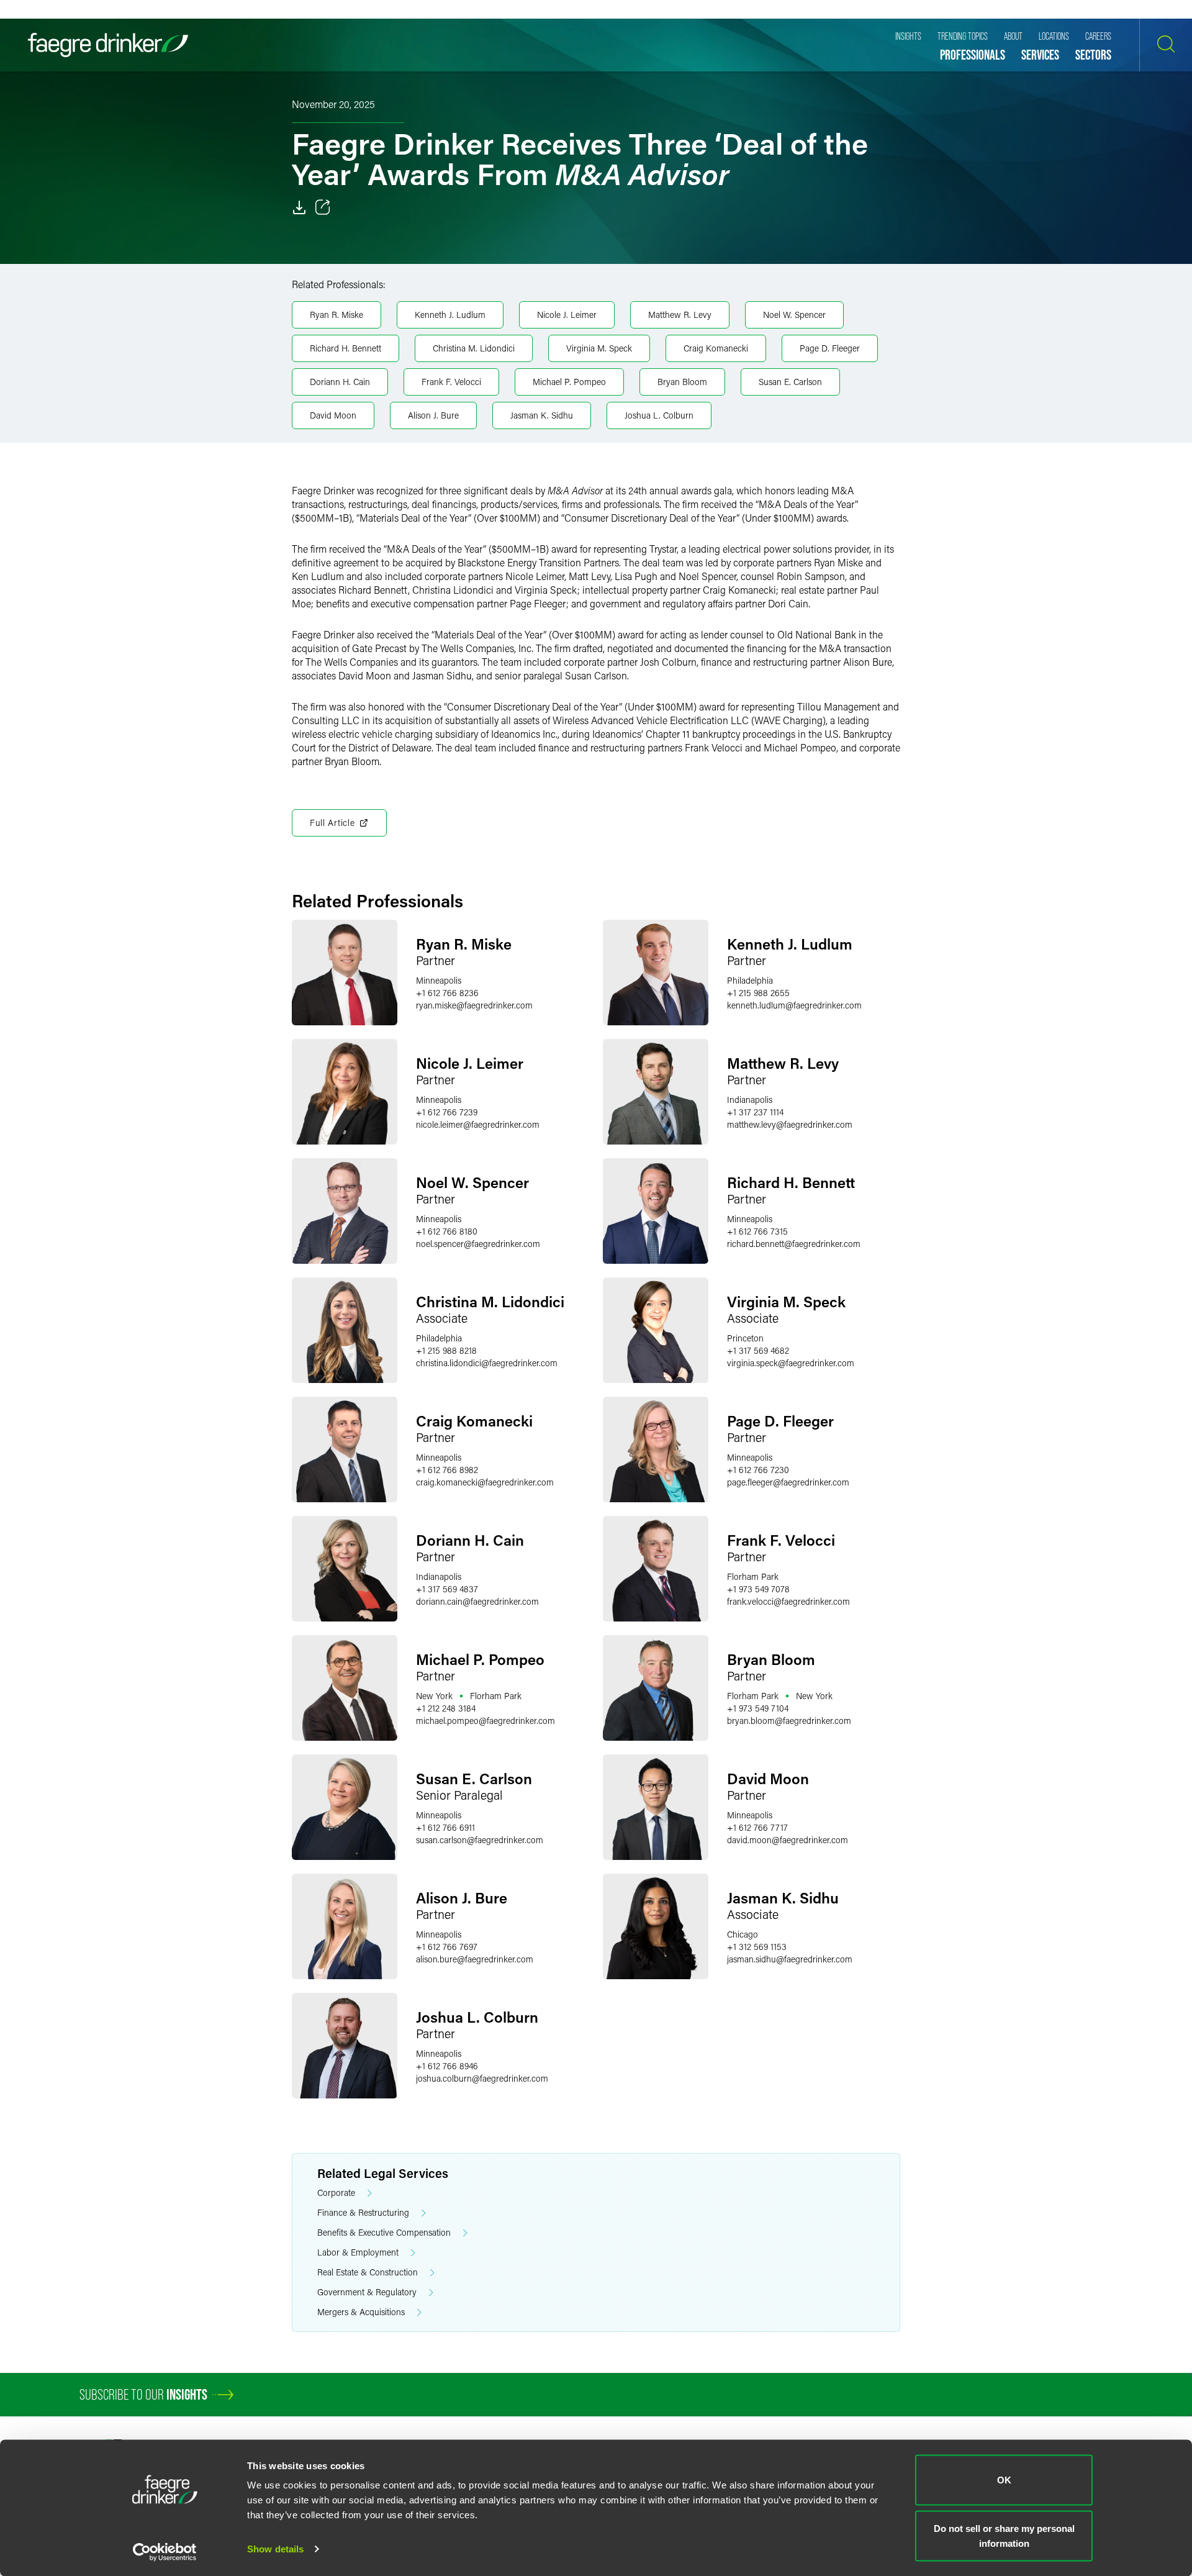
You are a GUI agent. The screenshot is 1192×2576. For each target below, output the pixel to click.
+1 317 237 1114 (755, 1112)
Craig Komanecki (716, 348)
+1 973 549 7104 (758, 1708)
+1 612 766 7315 (757, 1231)
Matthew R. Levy (680, 315)
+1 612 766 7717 (757, 1827)
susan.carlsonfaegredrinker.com (480, 1840)
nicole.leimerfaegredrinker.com (478, 1124)
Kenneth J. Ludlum (450, 315)
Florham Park (753, 1576)
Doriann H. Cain (340, 382)
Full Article (332, 823)
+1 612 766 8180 (447, 1231)
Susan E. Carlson (790, 382)
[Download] (299, 207)
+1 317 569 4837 (447, 1589)
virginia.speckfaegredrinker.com (791, 1363)
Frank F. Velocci (451, 382)
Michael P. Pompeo (569, 382)
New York (434, 1696)
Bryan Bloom (682, 382)
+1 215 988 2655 (758, 993)
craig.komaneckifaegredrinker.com (485, 1482)
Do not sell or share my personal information (1004, 2535)
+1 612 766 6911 (445, 1827)
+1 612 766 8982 (447, 1470)
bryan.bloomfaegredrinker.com (789, 1721)
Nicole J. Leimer (567, 315)
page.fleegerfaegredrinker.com (788, 1482)
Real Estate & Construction (368, 2272)
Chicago (743, 1934)
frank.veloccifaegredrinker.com (788, 1601)
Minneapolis (439, 980)
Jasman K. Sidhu (542, 415)
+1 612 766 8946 (447, 2066)
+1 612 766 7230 (758, 1470)
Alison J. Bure (433, 415)
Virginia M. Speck (599, 348)
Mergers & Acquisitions (361, 2312)
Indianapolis (750, 1100)
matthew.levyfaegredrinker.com (790, 1124)
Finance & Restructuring (363, 2212)
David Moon (333, 415)
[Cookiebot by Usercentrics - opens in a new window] (165, 2552)
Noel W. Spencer (794, 315)
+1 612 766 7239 (447, 1112)
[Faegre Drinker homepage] (108, 45)
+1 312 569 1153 (757, 1947)
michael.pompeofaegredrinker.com (485, 1721)
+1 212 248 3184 (446, 1708)
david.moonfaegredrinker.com (788, 1840)
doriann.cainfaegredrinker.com (477, 1601)
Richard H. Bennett (345, 348)
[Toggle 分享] (323, 207)
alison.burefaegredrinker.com (475, 1959)
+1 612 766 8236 (447, 993)
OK (1004, 2480)
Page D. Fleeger (830, 348)
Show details (275, 2549)
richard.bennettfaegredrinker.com (794, 1244)
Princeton (745, 1338)
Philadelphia (750, 980)
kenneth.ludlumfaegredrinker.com (794, 1005)
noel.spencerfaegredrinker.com (478, 1244)
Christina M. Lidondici (474, 348)
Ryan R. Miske (336, 315)
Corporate (336, 2193)
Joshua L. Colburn (659, 415)
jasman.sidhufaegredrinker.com (790, 1959)
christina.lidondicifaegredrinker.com (487, 1363)
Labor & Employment (358, 2252)
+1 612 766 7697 (447, 1947)
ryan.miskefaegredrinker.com (474, 1005)
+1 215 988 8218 (446, 1350)
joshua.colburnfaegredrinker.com (482, 2078)
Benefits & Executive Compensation (384, 2232)
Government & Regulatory (367, 2292)
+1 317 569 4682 (758, 1350)
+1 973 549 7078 (758, 1589)
